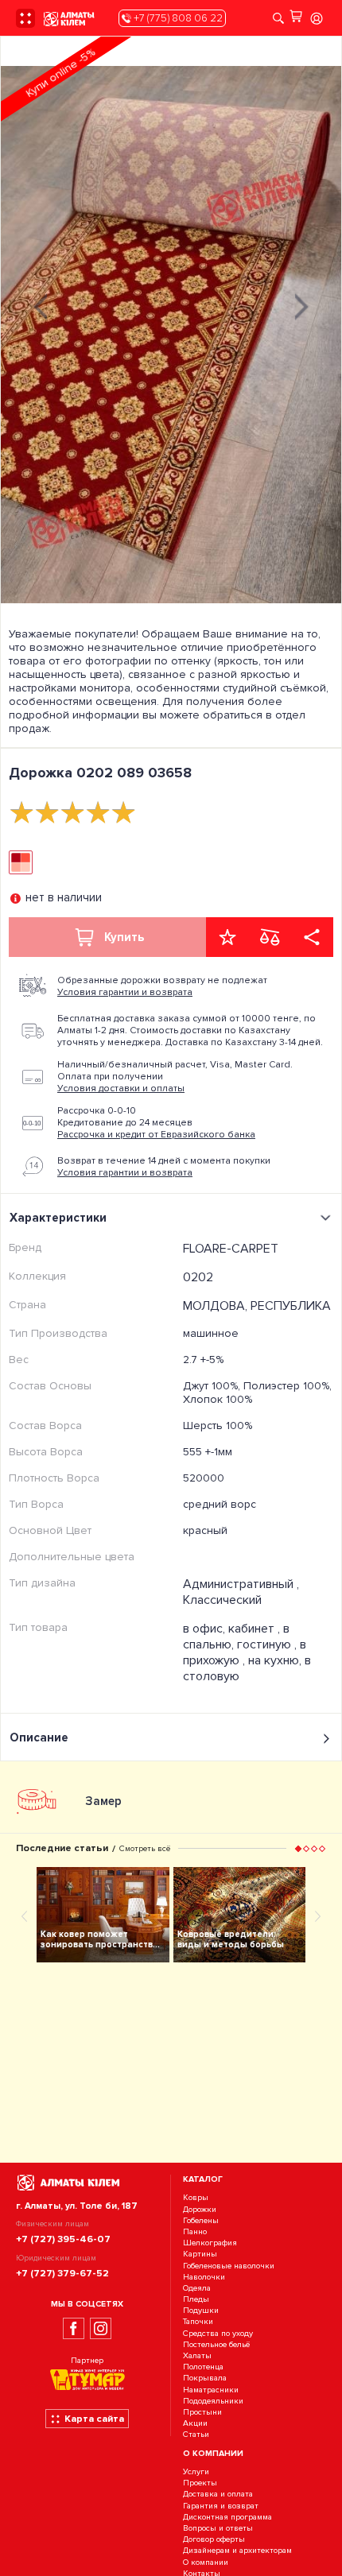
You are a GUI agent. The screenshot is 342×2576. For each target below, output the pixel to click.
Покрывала (205, 2378)
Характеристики (58, 1218)
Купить (124, 937)
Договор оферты (214, 2539)
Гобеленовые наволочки (229, 2266)
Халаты (197, 2355)
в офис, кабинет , (233, 1629)
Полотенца (203, 2367)
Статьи (196, 2435)
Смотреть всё (145, 1848)
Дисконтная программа (227, 2517)
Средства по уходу (218, 2333)
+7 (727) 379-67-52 (62, 2273)
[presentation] (41, 305)
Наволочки (204, 2277)
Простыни (202, 2412)
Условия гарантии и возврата (125, 992)
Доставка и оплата (218, 2495)
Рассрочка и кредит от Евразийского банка (156, 1135)
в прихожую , (245, 1652)
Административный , (241, 1584)
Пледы (196, 2299)
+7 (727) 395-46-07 (63, 2239)
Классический (222, 1600)
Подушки (201, 2310)
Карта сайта (94, 2419)
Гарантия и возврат (221, 2506)
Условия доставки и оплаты (121, 1089)
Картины (200, 2254)
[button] (298, 1848)
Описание (39, 1737)
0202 (198, 1277)
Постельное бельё (216, 2344)
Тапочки (198, 2322)
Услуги (196, 2471)
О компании (206, 2562)
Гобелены (201, 2220)
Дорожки (200, 2209)
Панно (195, 2231)
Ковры (196, 2198)
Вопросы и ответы (218, 2528)
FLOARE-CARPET (231, 1249)
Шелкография (210, 2243)
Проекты (200, 2483)
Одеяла (197, 2288)
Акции (195, 2423)
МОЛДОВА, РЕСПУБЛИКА (257, 1306)
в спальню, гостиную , (241, 1637)
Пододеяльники (213, 2401)
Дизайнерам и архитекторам (237, 2551)
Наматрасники (211, 2390)
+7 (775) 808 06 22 (177, 18)
